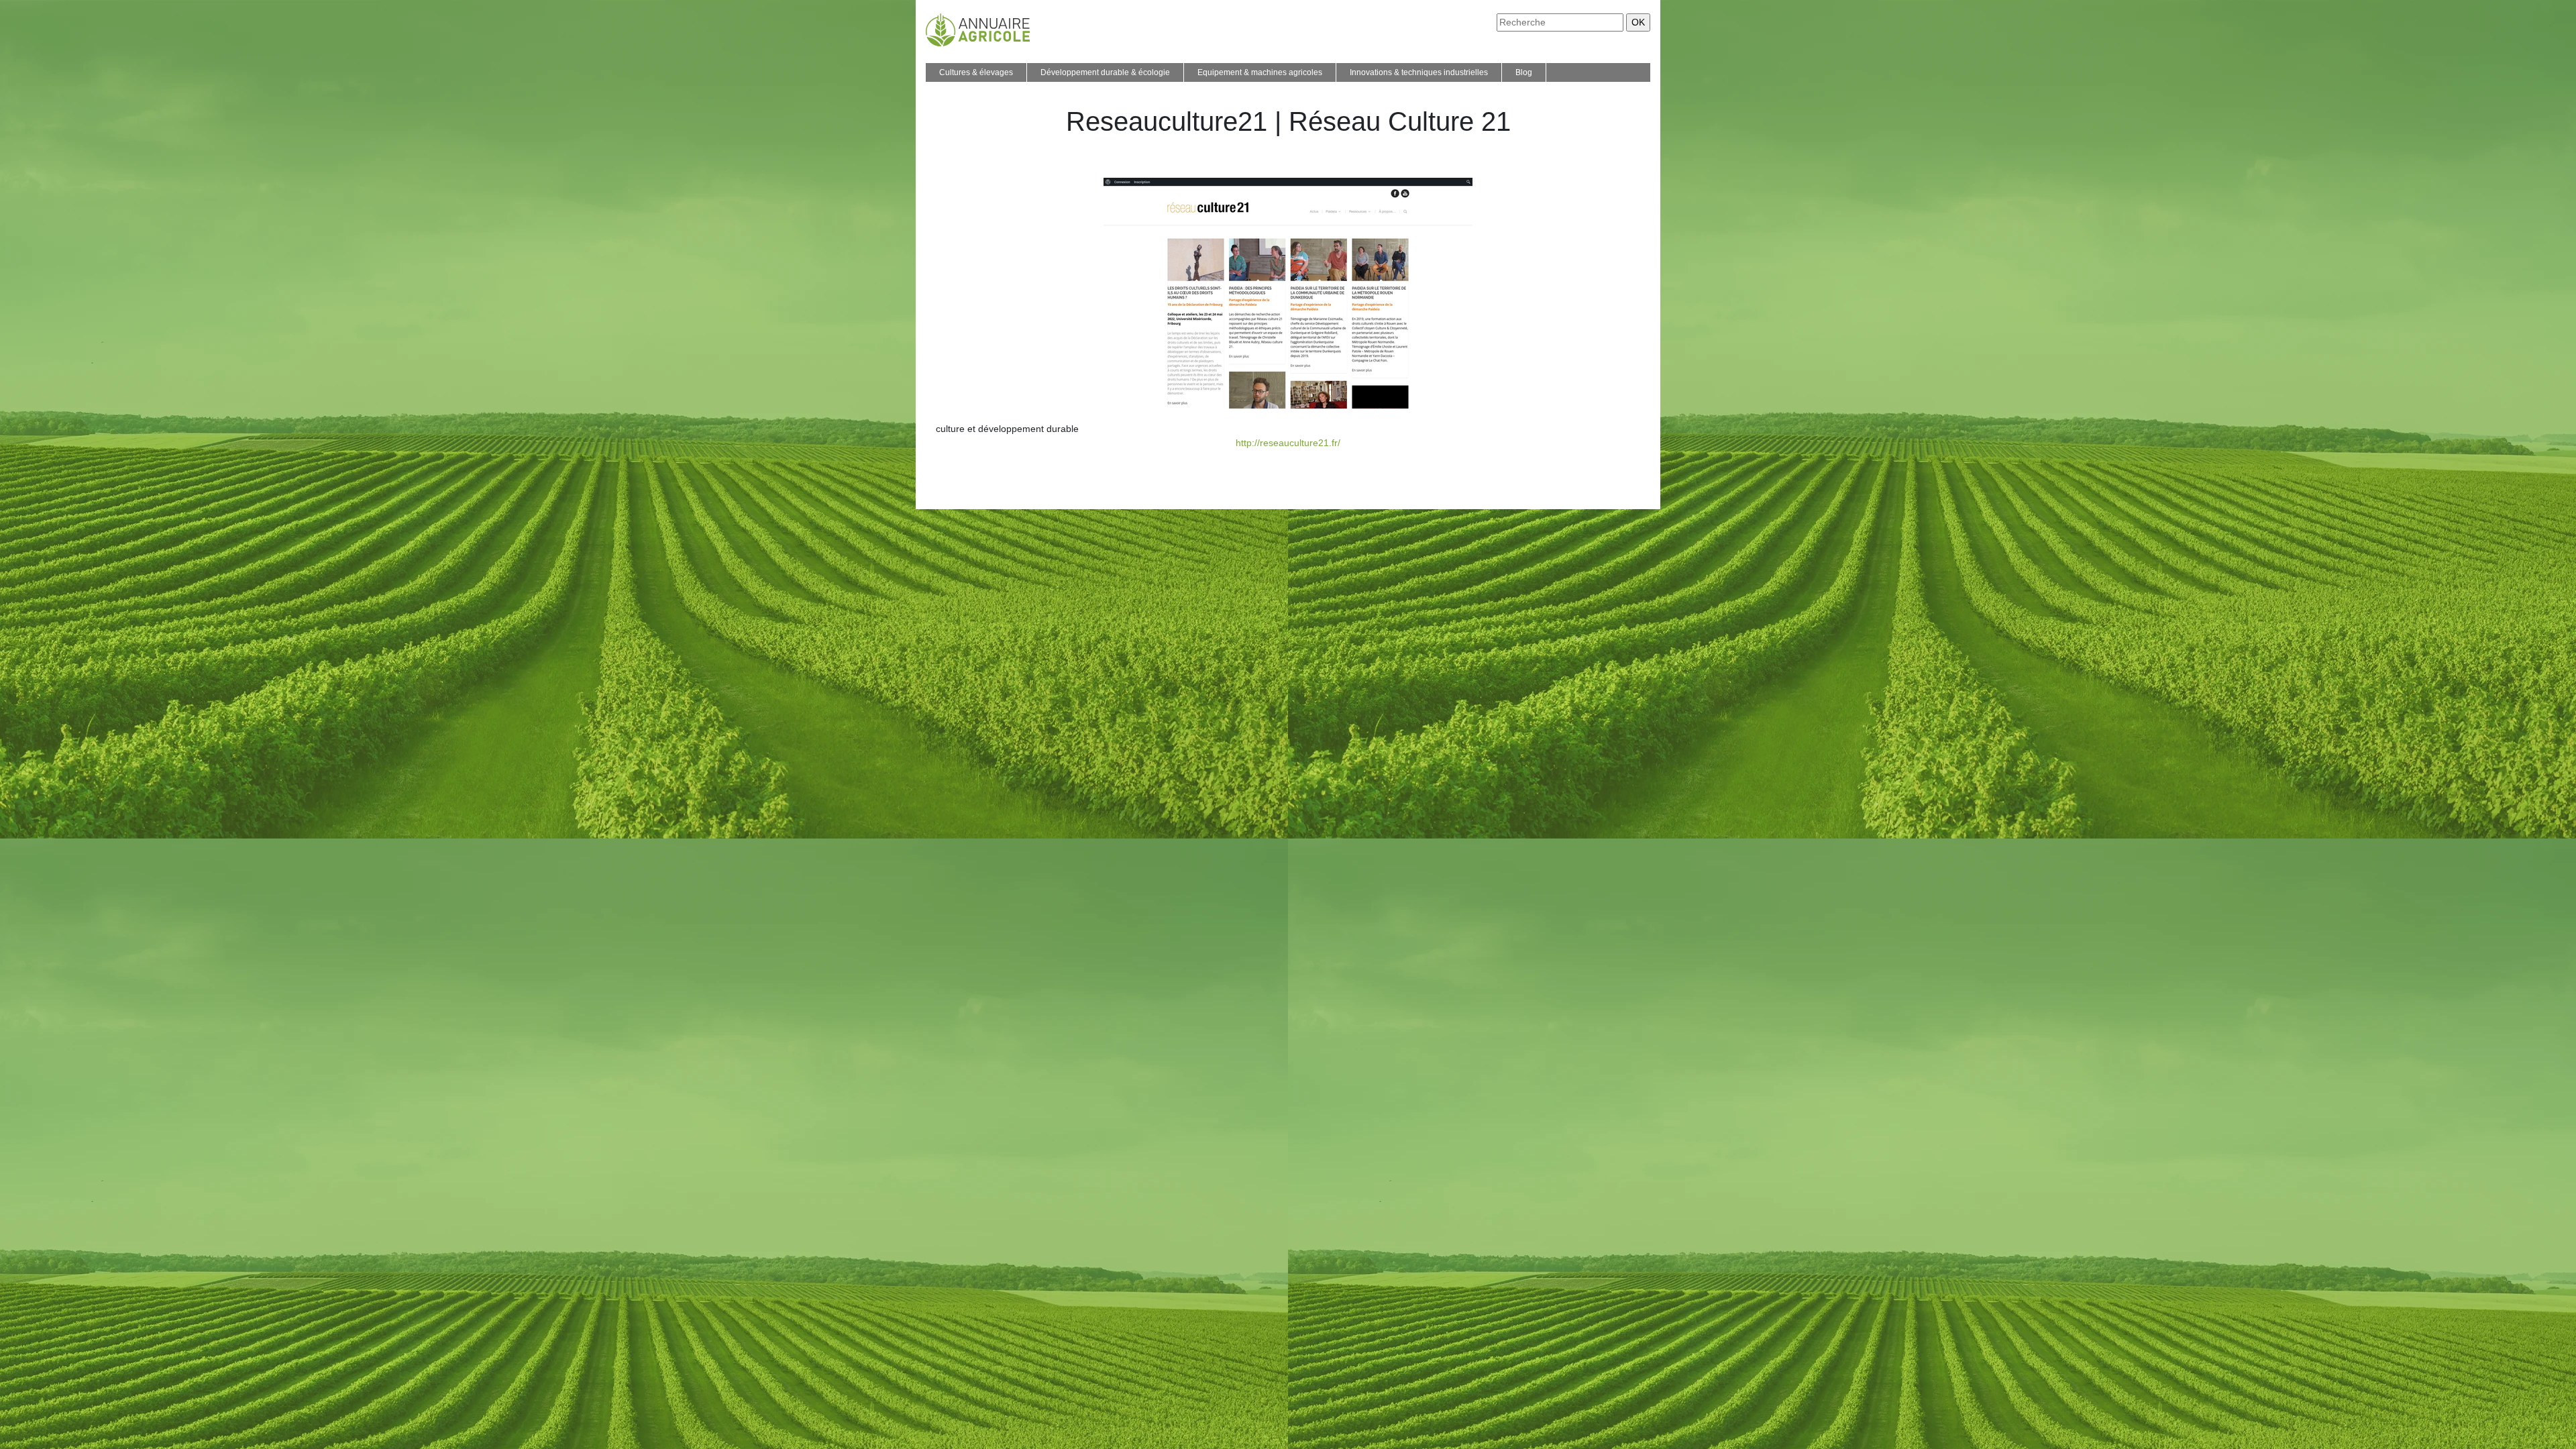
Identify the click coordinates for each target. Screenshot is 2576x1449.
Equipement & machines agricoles (1260, 72)
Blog (1524, 72)
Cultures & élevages (976, 72)
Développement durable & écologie (1105, 72)
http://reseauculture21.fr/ (1288, 443)
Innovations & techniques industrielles (1419, 72)
